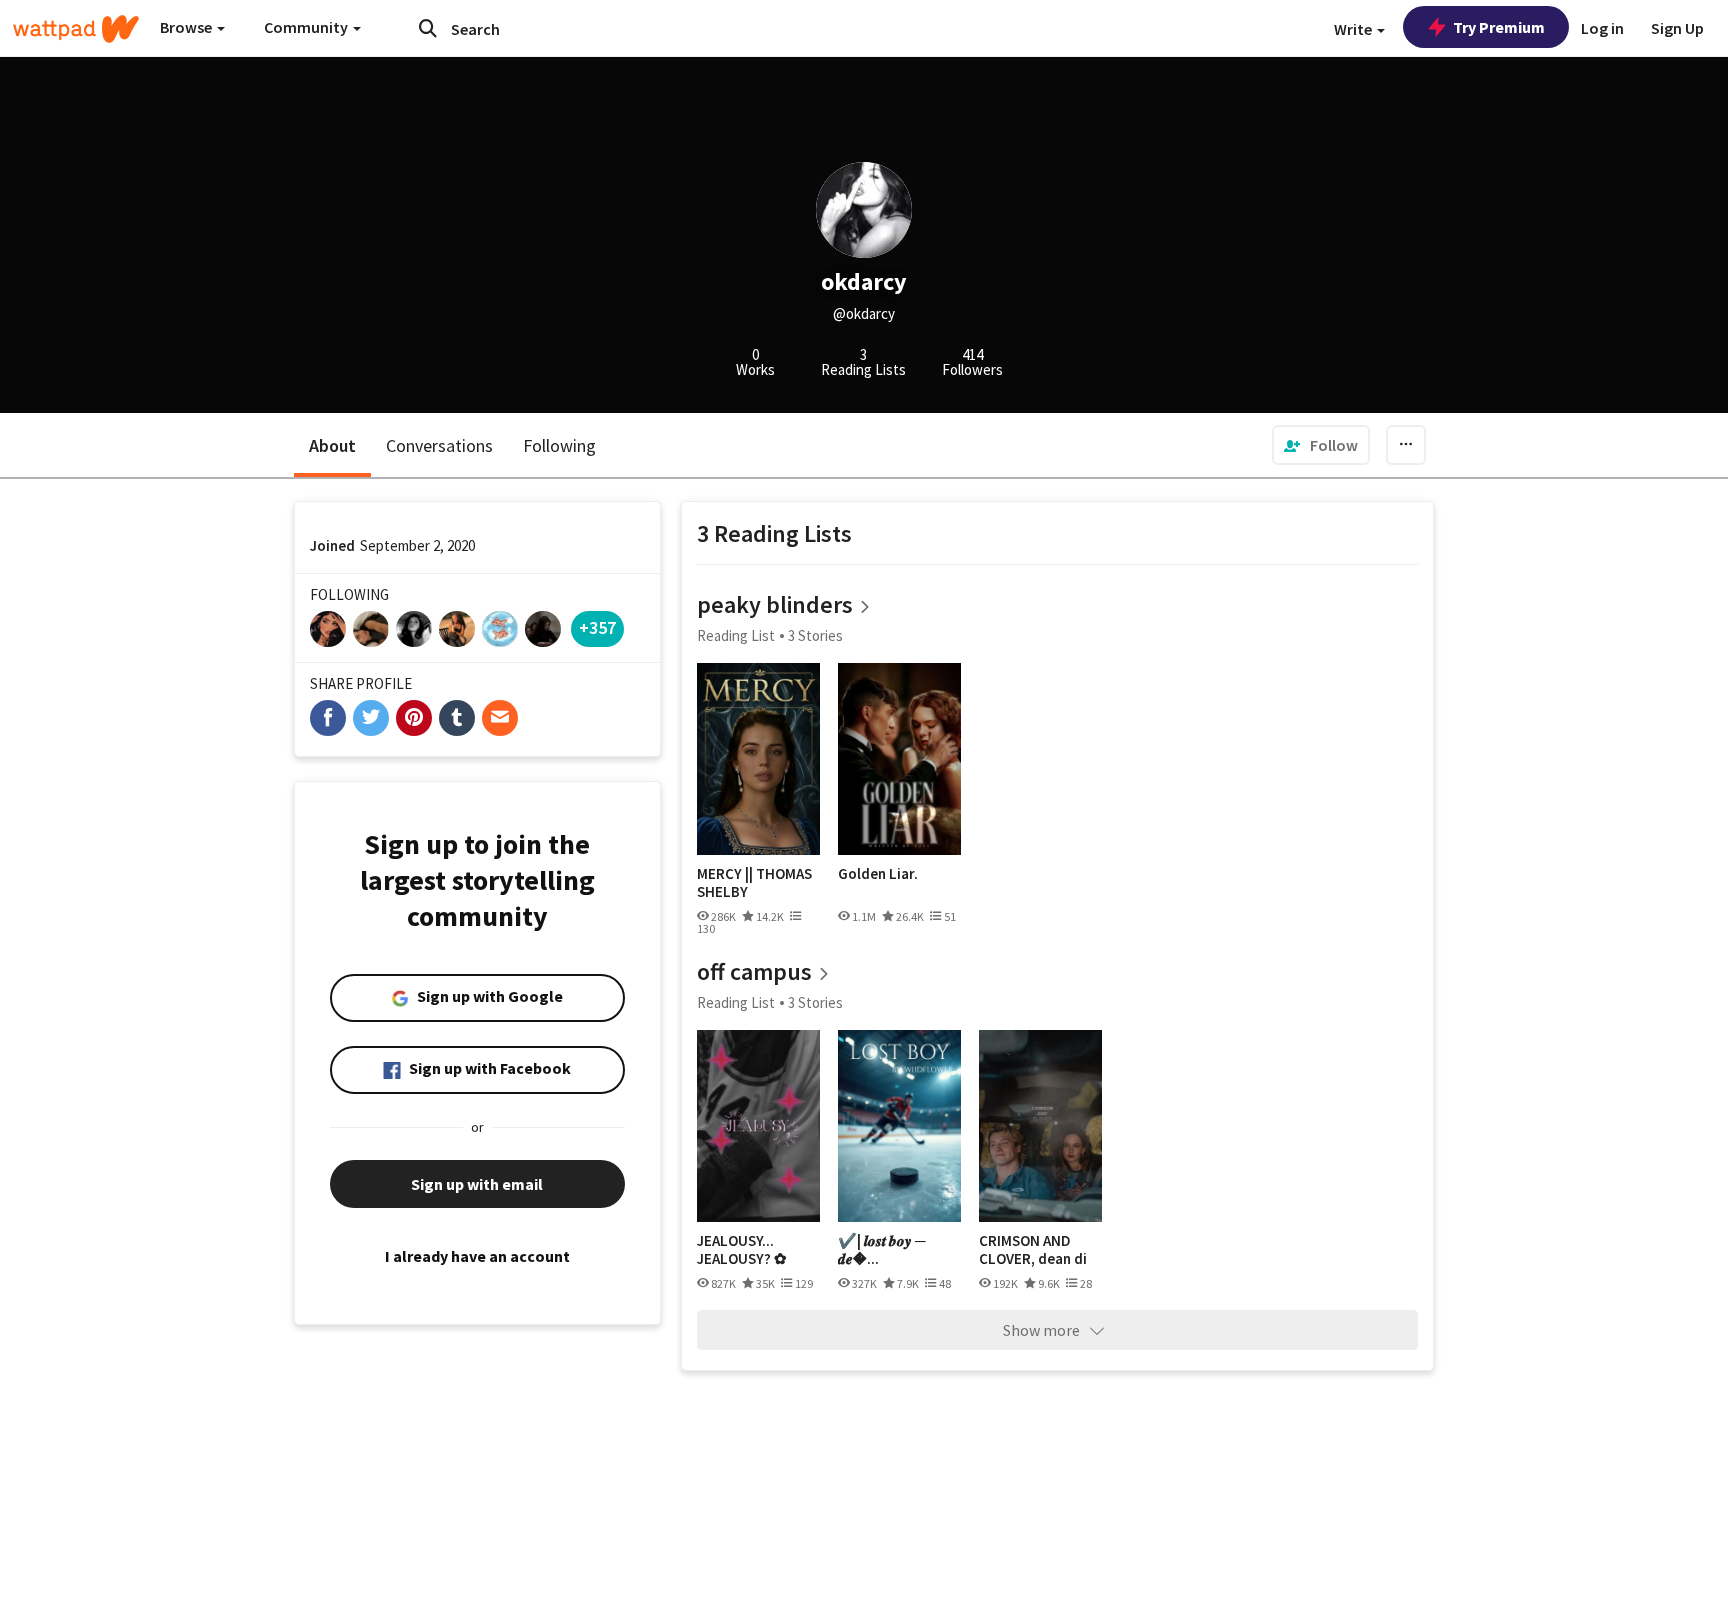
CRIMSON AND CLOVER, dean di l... (1033, 1249)
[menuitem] (1321, 445)
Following (559, 445)
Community (307, 27)
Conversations (439, 445)
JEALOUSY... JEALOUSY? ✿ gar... (742, 1249)
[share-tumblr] (457, 718)
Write (1354, 29)
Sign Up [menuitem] (1677, 28)
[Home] (76, 29)
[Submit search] (428, 28)
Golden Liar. (878, 874)
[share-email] (500, 718)
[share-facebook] (328, 718)
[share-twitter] (371, 718)
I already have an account (477, 1256)
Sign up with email (477, 1184)
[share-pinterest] (414, 718)
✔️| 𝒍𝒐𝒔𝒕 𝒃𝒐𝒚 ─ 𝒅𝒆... (882, 1249)
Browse (187, 27)
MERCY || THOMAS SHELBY (754, 882)
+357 (597, 627)
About (332, 445)
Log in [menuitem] (1602, 28)
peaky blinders (775, 604)
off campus (754, 971)
